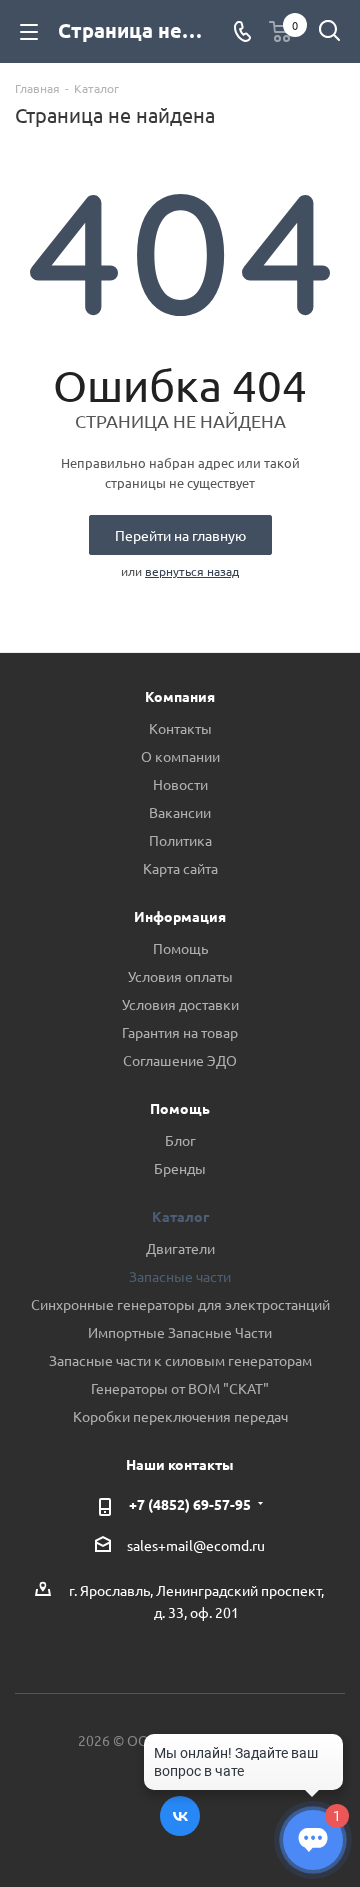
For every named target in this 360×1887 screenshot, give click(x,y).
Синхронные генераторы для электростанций (180, 1304)
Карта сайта (180, 868)
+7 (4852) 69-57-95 (190, 1504)
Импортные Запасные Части (180, 1332)
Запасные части (180, 1276)
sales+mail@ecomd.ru (196, 1546)
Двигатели (180, 1248)
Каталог (180, 1216)
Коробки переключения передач (180, 1416)
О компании (180, 756)
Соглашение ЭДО (180, 1060)
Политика (180, 840)
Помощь (180, 948)
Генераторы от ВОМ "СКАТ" (180, 1388)
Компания (180, 696)
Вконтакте (180, 1816)
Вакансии (180, 812)
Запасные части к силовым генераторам (180, 1360)
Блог (180, 1140)
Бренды (180, 1168)
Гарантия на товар (180, 1032)
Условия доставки (180, 1004)
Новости (180, 784)
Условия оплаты (180, 976)
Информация (180, 916)
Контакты (180, 728)
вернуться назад (192, 571)
